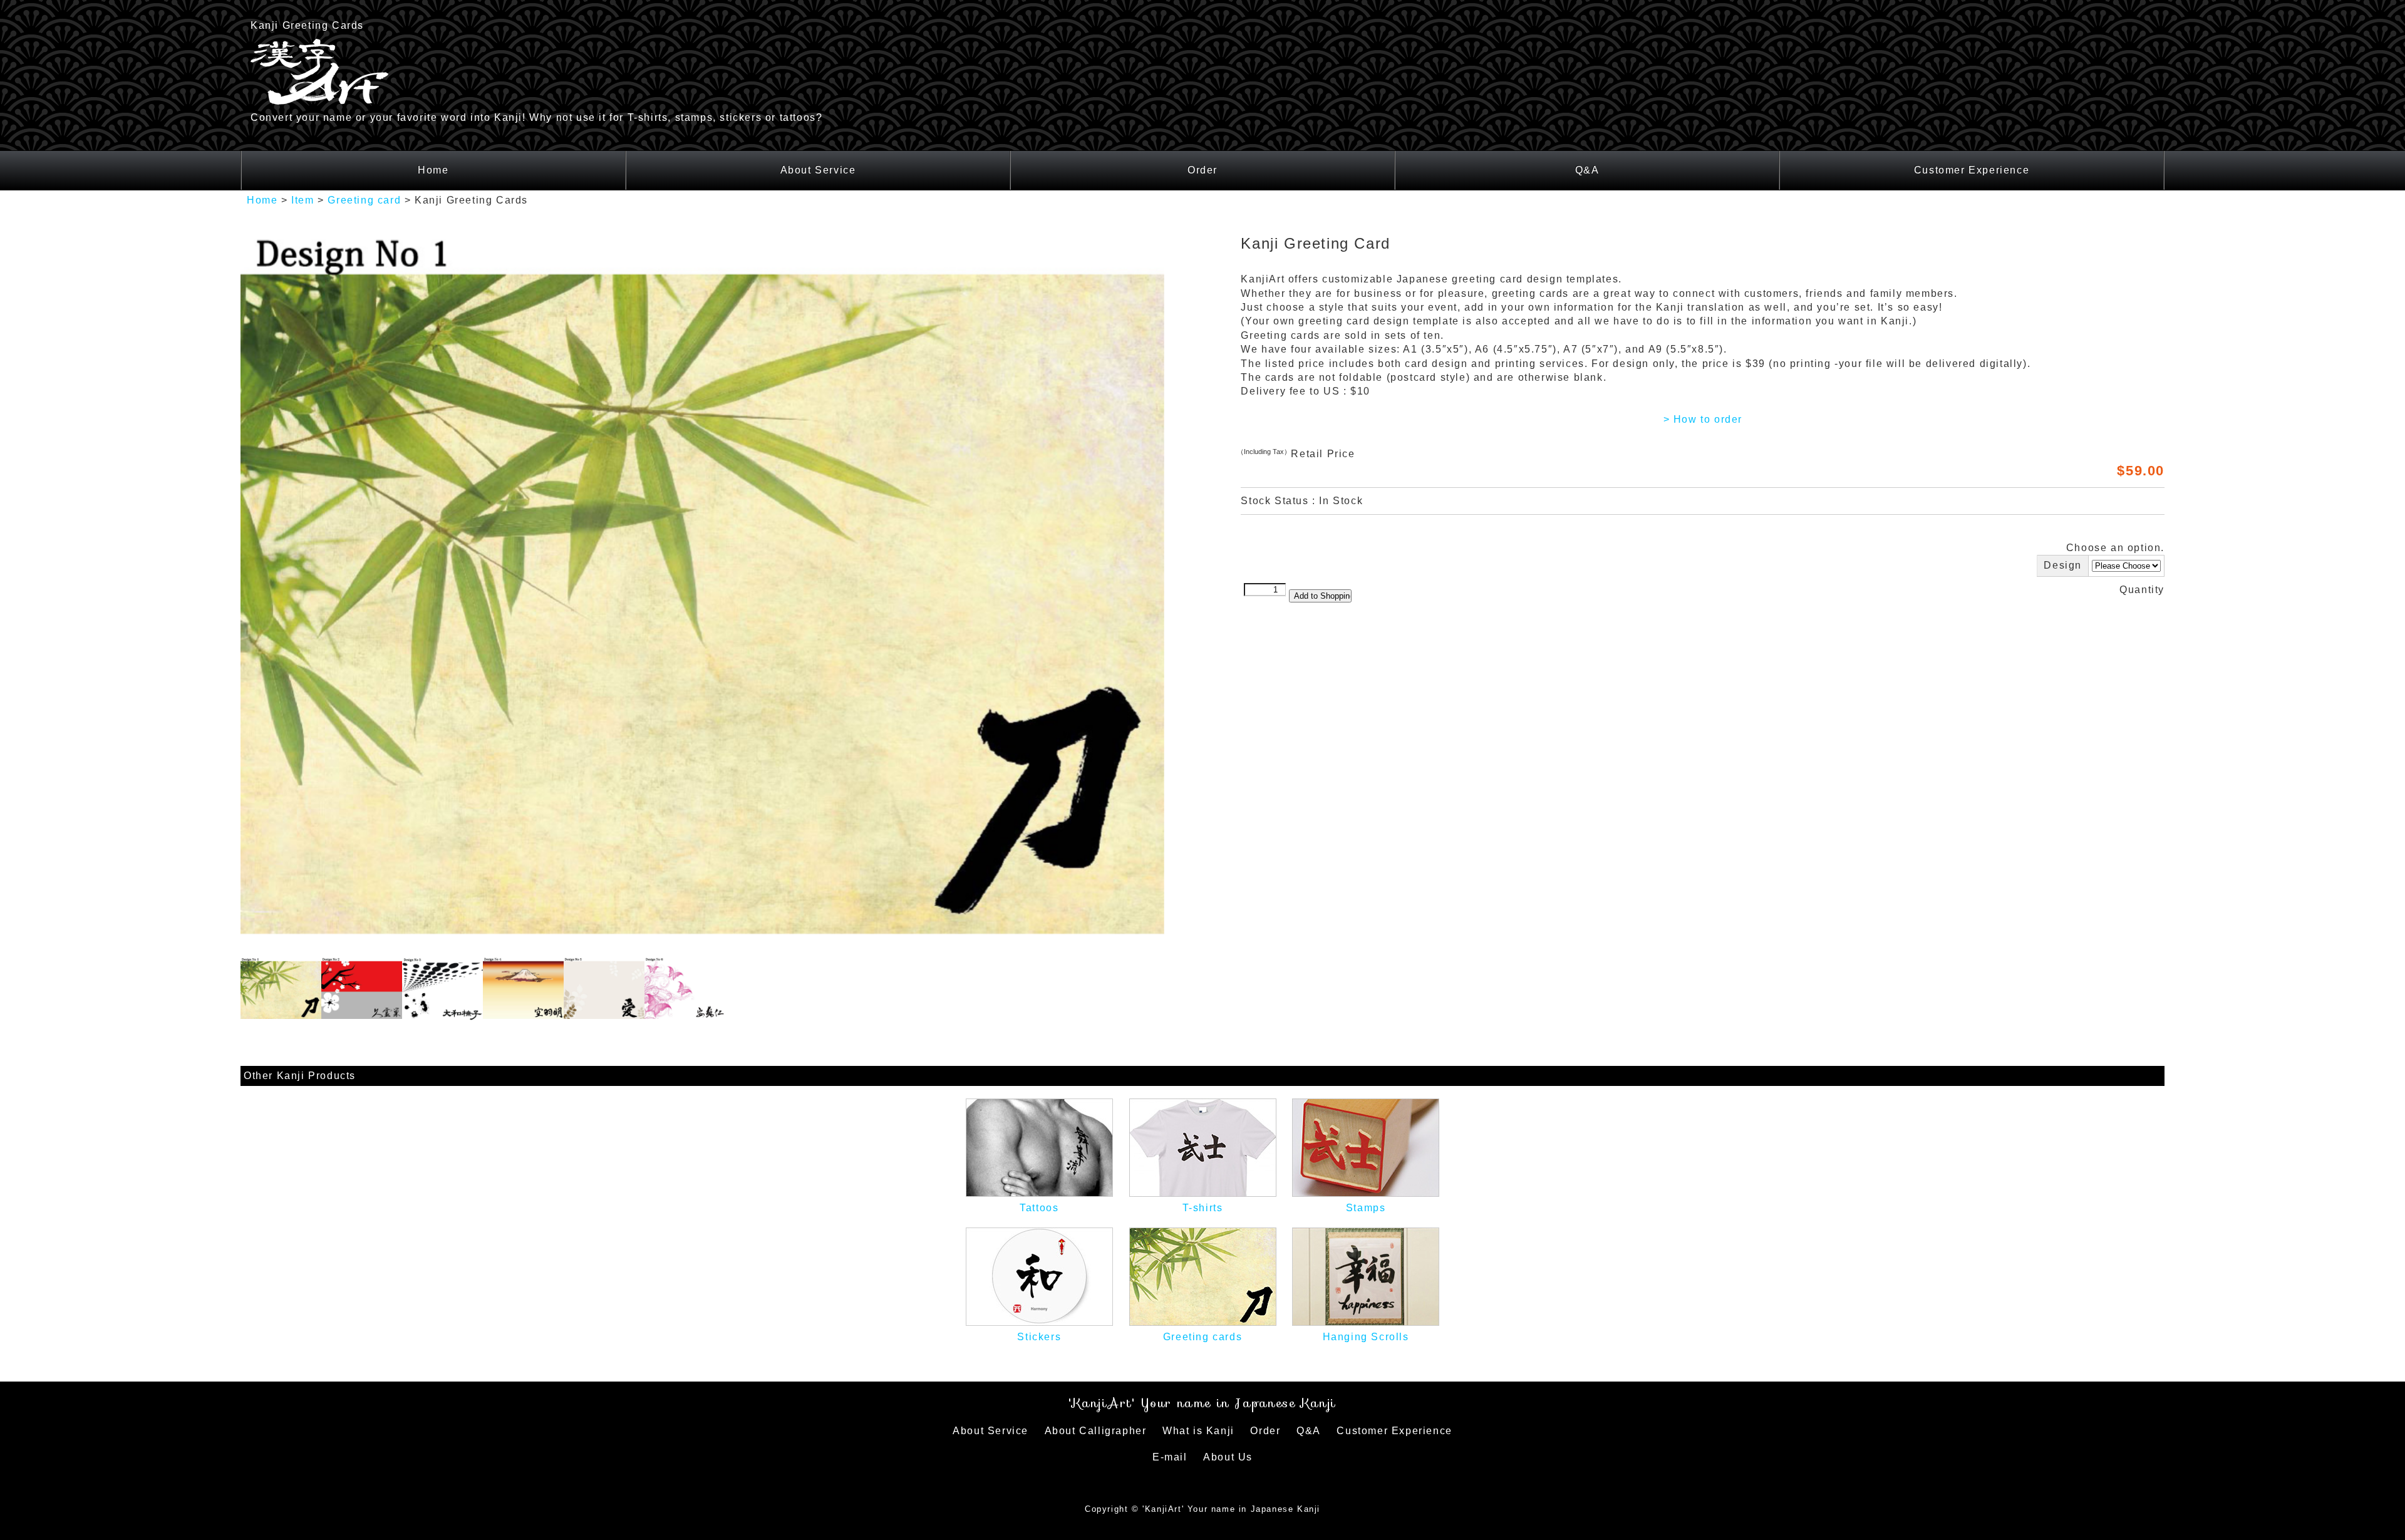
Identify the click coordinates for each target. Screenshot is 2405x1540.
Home (433, 170)
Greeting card (364, 200)
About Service (818, 170)
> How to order (1703, 419)
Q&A (1587, 170)
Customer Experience (1972, 170)
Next (1183, 592)
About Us (1228, 1457)
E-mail (1170, 1457)
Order (1202, 170)
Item (303, 200)
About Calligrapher (1096, 1431)
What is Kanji (1198, 1431)
